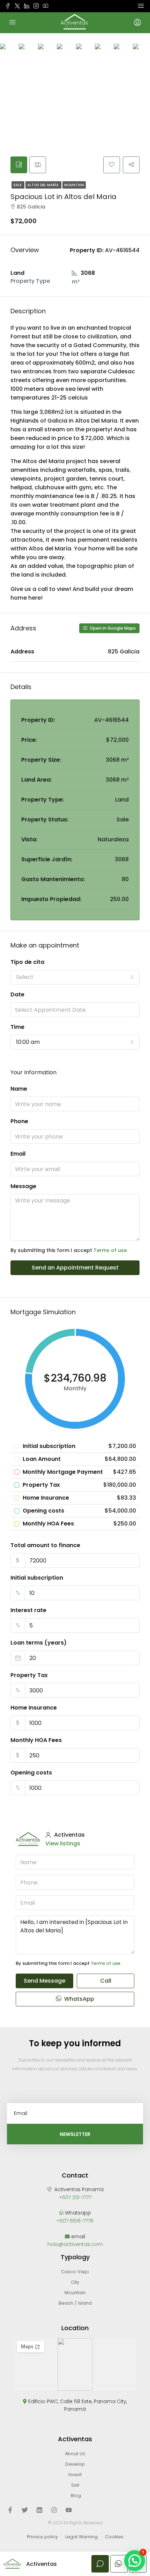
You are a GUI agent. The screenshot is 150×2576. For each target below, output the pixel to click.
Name (19, 1089)
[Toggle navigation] (141, 6)
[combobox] (75, 977)
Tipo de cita (27, 962)
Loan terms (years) (39, 1643)
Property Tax (29, 1675)
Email (18, 1154)
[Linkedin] (39, 2510)
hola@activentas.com (75, 2244)
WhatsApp (78, 1999)
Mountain (74, 185)
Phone (19, 1121)
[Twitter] (25, 2510)
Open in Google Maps (112, 628)
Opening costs (31, 1773)
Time (17, 1027)
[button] (135, 2561)
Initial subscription (37, 1578)
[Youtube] (69, 2510)
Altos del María (43, 185)
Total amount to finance (45, 1545)
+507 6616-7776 (75, 2221)
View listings (63, 1843)
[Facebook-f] (10, 2510)
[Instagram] (54, 2510)
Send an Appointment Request (75, 1268)
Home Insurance (34, 1708)
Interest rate (28, 1610)
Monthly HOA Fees (36, 1740)
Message (23, 1186)
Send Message (44, 1981)
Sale (18, 185)
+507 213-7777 (75, 2197)
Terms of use (110, 1250)
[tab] (19, 165)
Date (17, 994)
